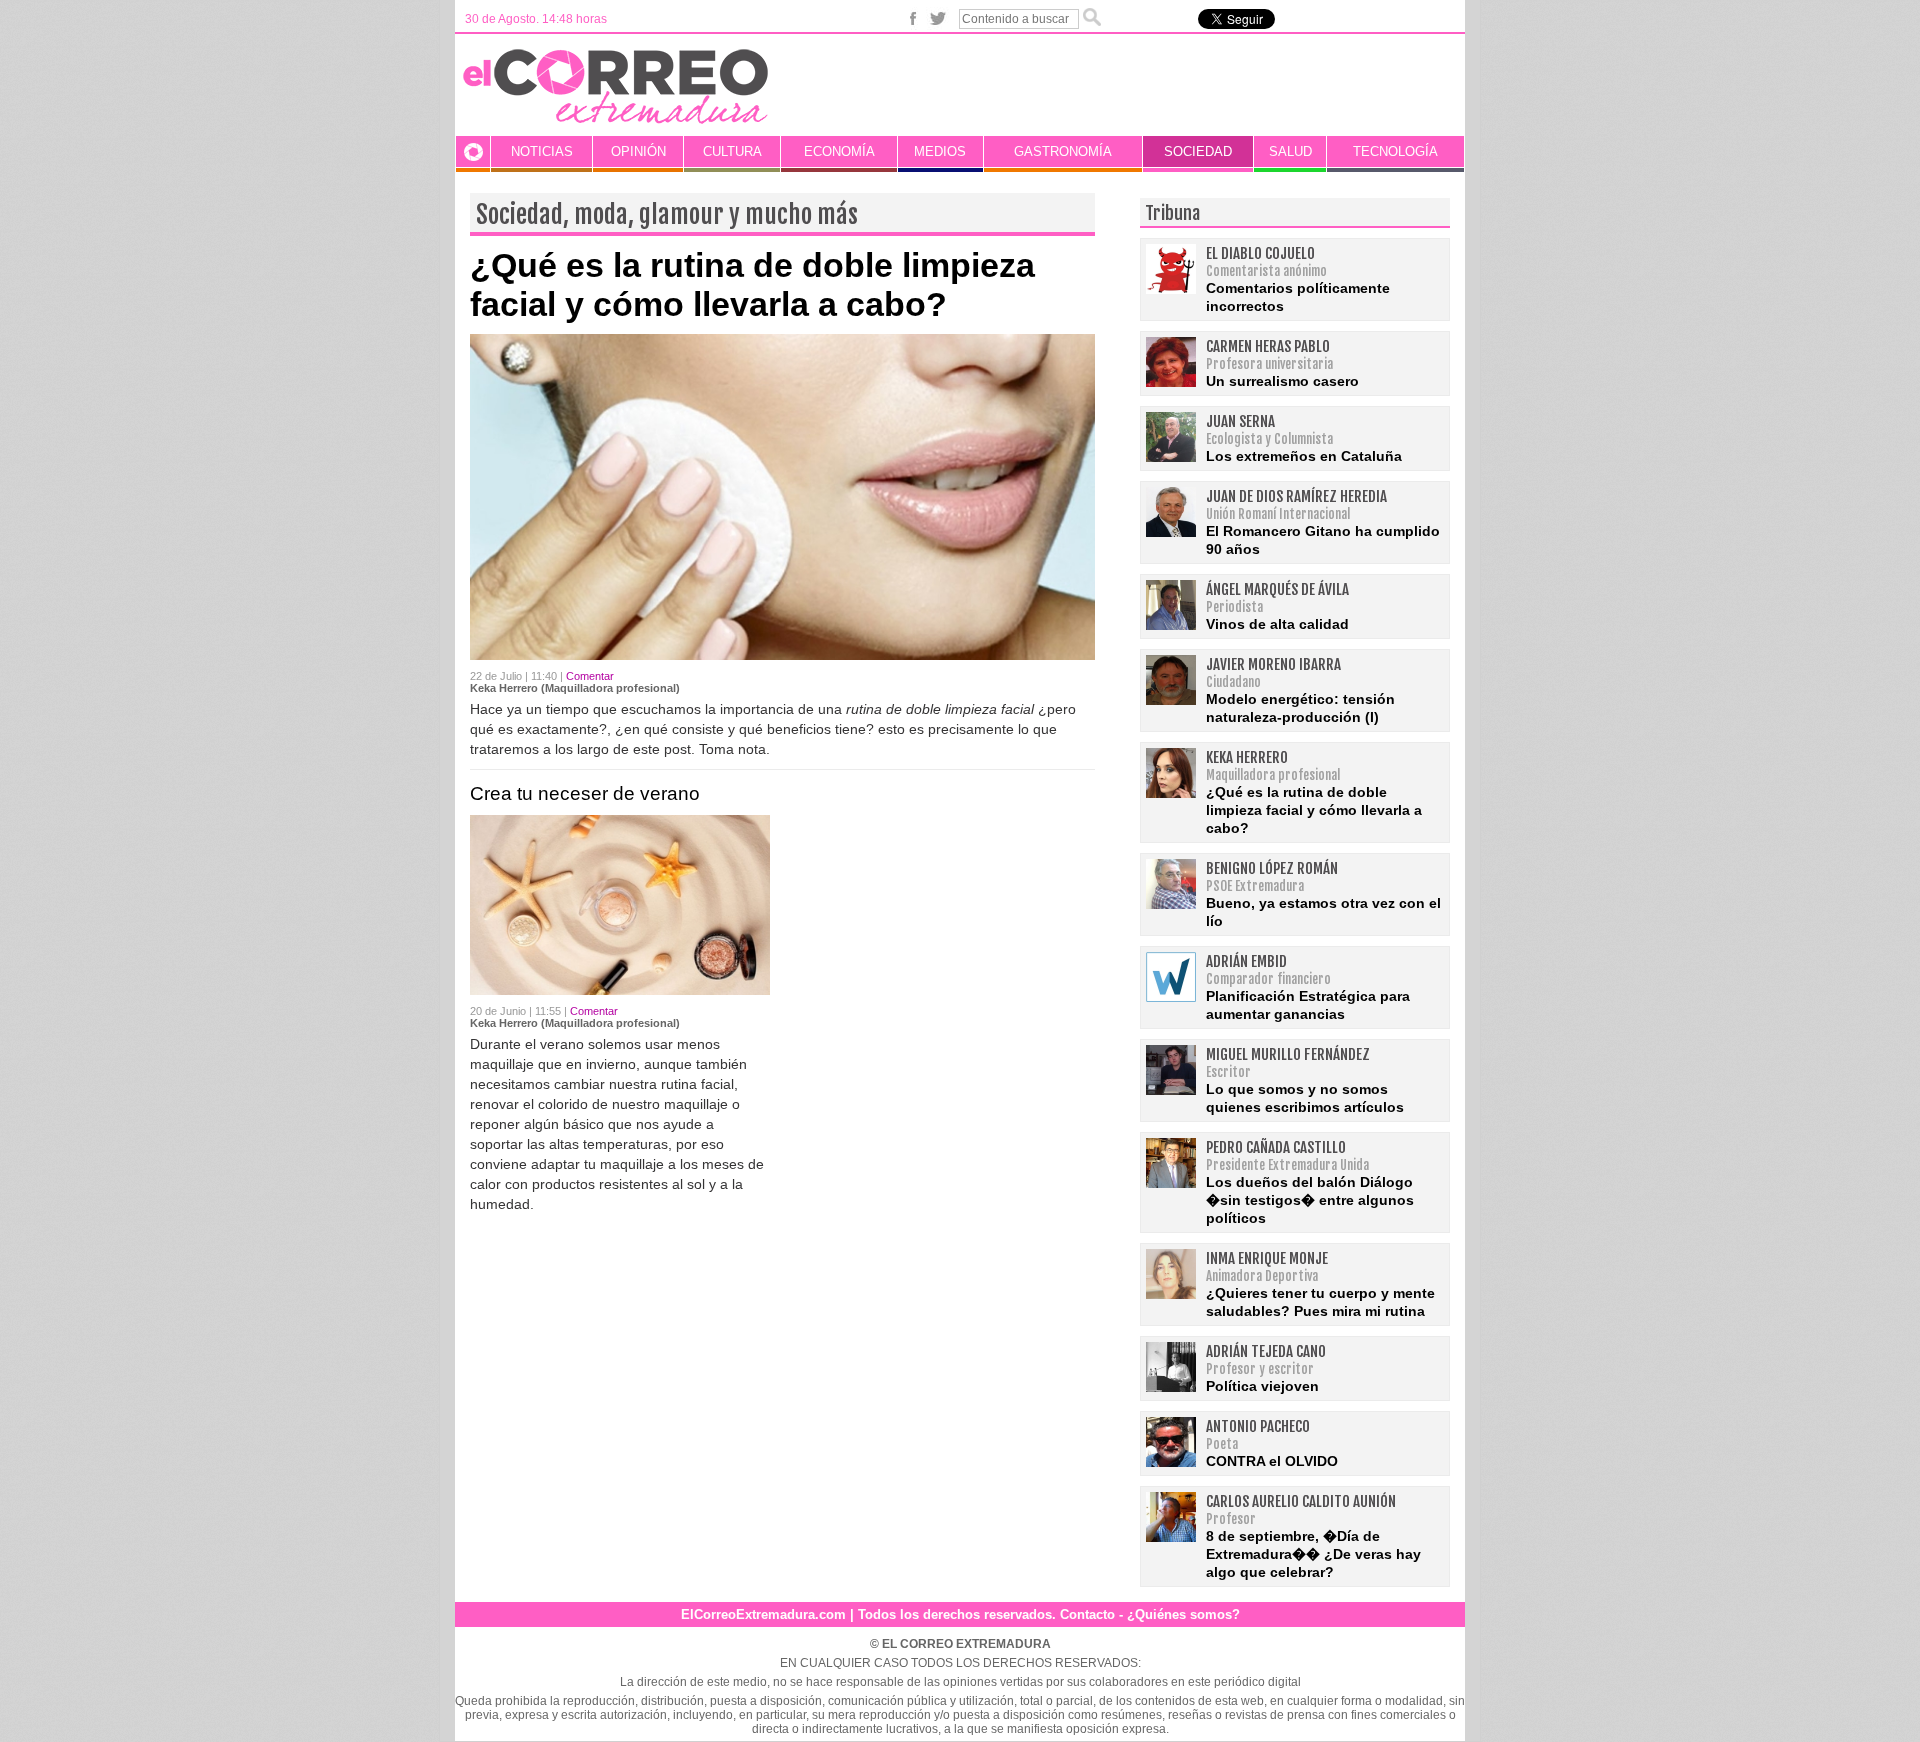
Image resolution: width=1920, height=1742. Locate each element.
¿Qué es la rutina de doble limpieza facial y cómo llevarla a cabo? (752, 284)
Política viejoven (1262, 1386)
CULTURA (732, 151)
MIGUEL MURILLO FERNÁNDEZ (1288, 1054)
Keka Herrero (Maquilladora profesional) (575, 688)
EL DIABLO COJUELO (1260, 253)
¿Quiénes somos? (1183, 1614)
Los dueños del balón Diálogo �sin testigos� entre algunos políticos (1310, 1200)
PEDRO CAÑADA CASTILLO (1276, 1147)
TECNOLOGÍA (1395, 151)
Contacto (1087, 1614)
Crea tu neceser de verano (585, 793)
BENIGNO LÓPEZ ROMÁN (1272, 868)
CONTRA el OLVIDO (1272, 1461)
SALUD (1290, 151)
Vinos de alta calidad (1277, 624)
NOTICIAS (542, 151)
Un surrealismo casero (1282, 381)
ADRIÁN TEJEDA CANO (1266, 1351)
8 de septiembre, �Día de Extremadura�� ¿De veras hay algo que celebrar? (1313, 1554)
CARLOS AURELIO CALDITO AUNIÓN (1301, 1501)
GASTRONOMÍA (1063, 151)
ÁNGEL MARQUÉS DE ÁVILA (1277, 589)
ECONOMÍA (839, 151)
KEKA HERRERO (1247, 757)
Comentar (590, 676)
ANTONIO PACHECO (1258, 1426)
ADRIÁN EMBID (1246, 961)
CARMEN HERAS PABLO (1268, 346)
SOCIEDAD (1198, 151)
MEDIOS (940, 151)
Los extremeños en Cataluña (1304, 456)
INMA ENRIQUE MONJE (1267, 1258)
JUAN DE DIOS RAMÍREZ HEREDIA (1296, 496)
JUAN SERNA (1240, 421)
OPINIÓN (638, 151)
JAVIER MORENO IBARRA (1273, 664)
